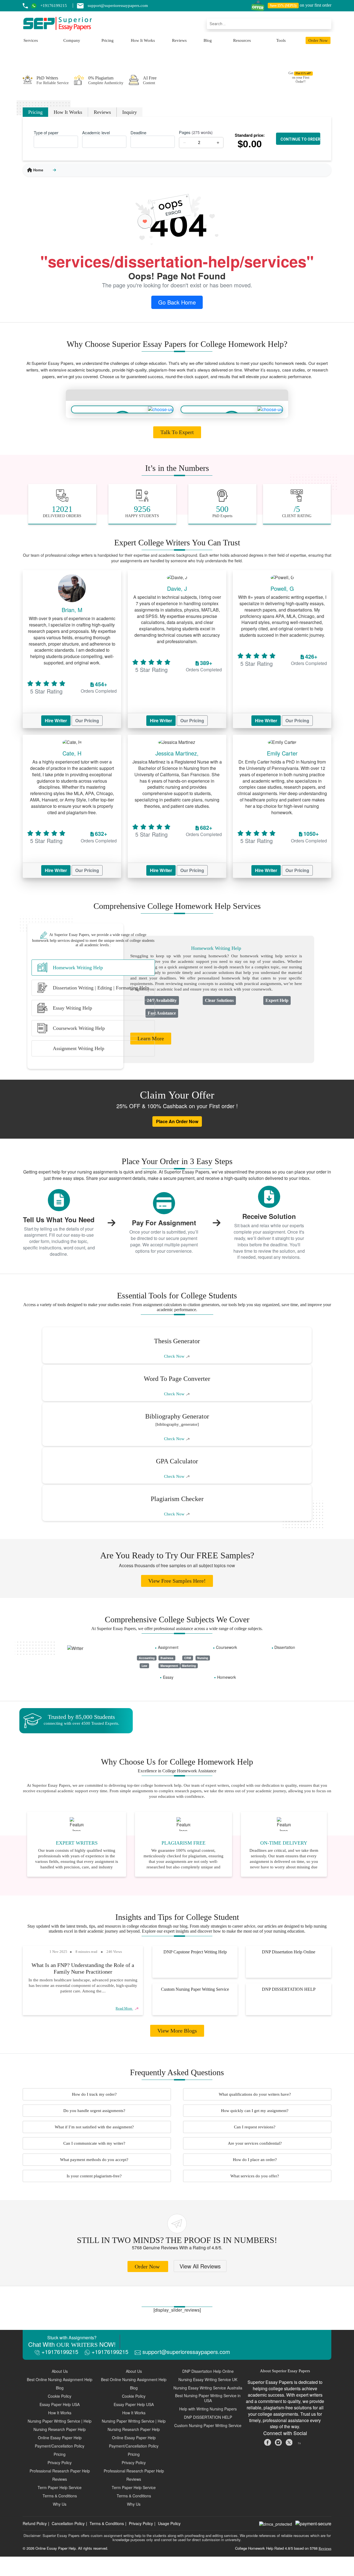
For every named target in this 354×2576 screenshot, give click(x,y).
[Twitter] (290, 2442)
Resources (242, 40)
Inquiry (130, 112)
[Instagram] (279, 2442)
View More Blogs (177, 2031)
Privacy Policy (141, 2523)
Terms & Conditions (107, 2523)
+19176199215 (59, 2352)
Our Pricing (87, 720)
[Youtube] (300, 2442)
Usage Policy (169, 2523)
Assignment (168, 1647)
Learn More (151, 1038)
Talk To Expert (177, 432)
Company (72, 40)
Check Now (175, 1356)
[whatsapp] (36, 6)
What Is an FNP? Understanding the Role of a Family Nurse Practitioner (83, 1968)
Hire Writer (56, 720)
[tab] (93, 968)
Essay (168, 1677)
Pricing (108, 40)
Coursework (227, 1647)
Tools (281, 40)
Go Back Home (177, 302)
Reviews (179, 40)
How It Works (143, 40)
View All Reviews (200, 2266)
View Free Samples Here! (177, 1581)
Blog (208, 40)
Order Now (318, 40)
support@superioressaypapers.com (185, 2352)
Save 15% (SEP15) (283, 6)
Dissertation (285, 1647)
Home (38, 170)
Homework (227, 1677)
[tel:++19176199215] (25, 6)
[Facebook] (268, 2442)
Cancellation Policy (68, 2523)
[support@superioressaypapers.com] (82, 6)
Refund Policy (35, 2523)
